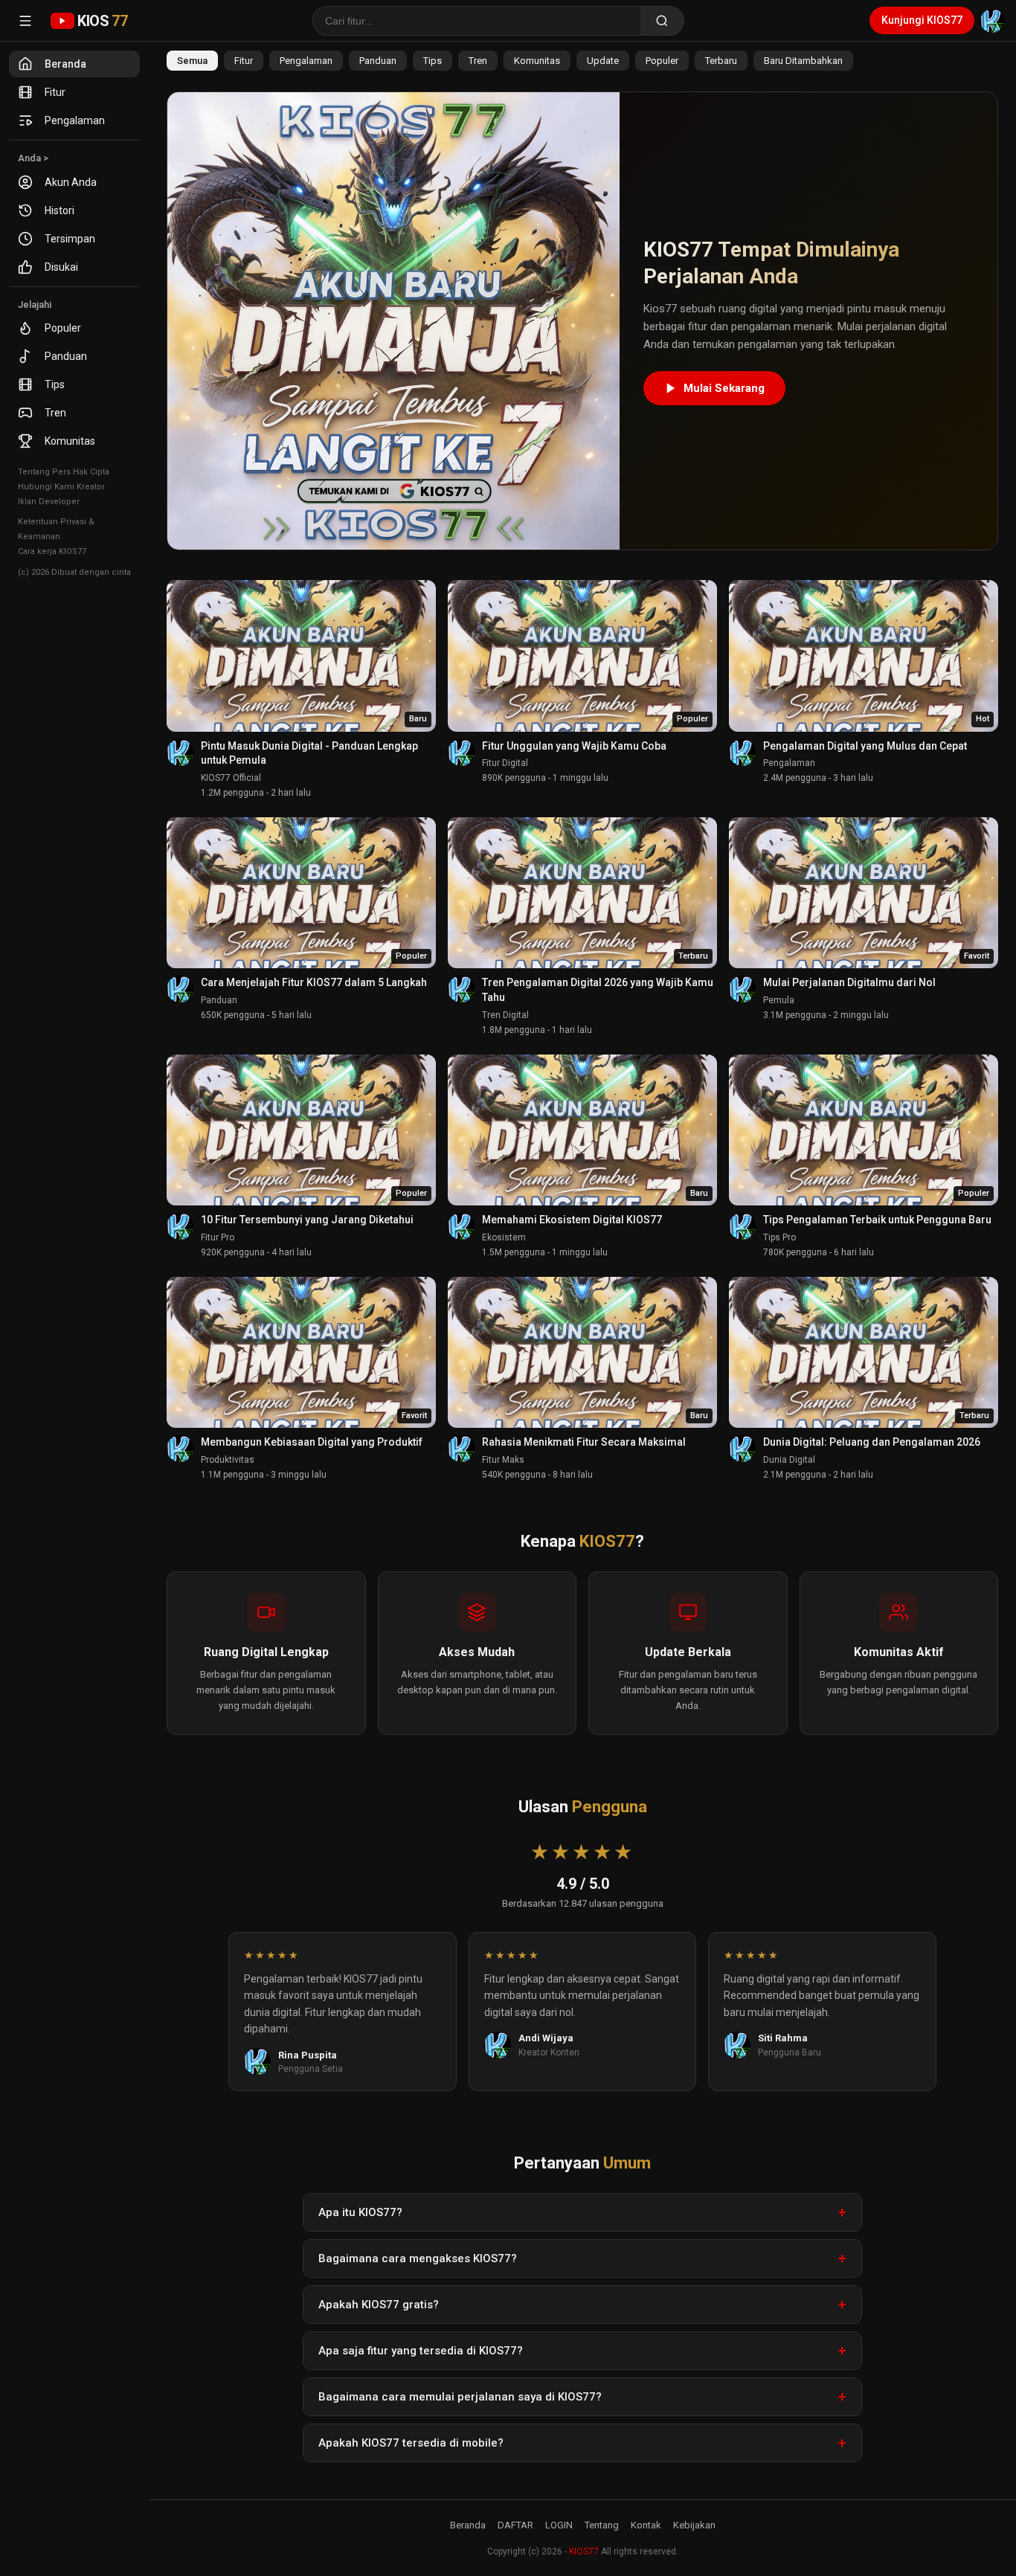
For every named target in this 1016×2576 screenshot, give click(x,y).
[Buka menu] (25, 21)
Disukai (61, 267)
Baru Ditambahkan (803, 61)
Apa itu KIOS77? (360, 2212)
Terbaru (721, 61)
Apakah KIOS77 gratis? (379, 2305)
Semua (192, 61)
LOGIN (559, 2525)
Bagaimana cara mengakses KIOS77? (418, 2258)
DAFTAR (515, 2525)
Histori (60, 210)
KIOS (102, 21)
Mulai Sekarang (724, 388)
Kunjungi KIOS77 (922, 20)
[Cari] (662, 21)
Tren (55, 413)
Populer (63, 328)
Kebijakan (694, 2525)
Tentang (602, 2525)
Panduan (66, 356)
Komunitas (70, 441)
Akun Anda (71, 182)
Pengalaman (75, 120)
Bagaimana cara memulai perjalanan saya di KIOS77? (460, 2397)
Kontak (646, 2525)
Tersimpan (70, 239)
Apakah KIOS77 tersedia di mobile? (411, 2443)
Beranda (65, 64)
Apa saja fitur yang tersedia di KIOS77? (421, 2351)
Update (603, 61)
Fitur (55, 92)
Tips (55, 384)
